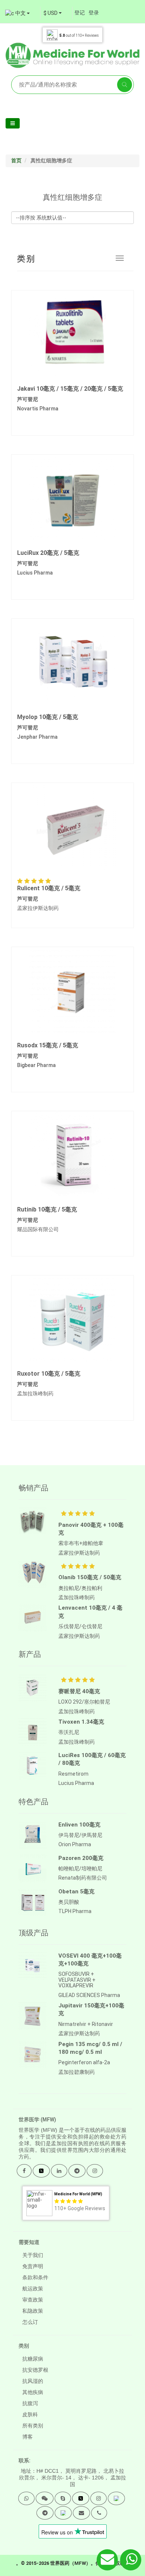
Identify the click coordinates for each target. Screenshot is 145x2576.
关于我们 (33, 2255)
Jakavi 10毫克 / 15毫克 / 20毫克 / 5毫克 (70, 389)
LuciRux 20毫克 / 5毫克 (48, 553)
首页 (16, 160)
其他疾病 (33, 2392)
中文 (20, 13)
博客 (28, 2437)
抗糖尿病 (33, 2359)
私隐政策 (33, 2311)
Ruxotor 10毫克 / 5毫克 (49, 1374)
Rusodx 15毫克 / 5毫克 (48, 1045)
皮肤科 (30, 2414)
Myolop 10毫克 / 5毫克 (48, 717)
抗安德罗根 (35, 2370)
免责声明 (33, 2266)
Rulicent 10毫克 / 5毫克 (49, 888)
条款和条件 (35, 2277)
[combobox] (53, 13)
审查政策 (33, 2300)
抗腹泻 (30, 2403)
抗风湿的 (33, 2381)
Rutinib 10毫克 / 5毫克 (47, 1209)
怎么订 (30, 2322)
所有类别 (33, 2426)
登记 (80, 13)
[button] (26, 2498)
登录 (94, 13)
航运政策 (33, 2289)
